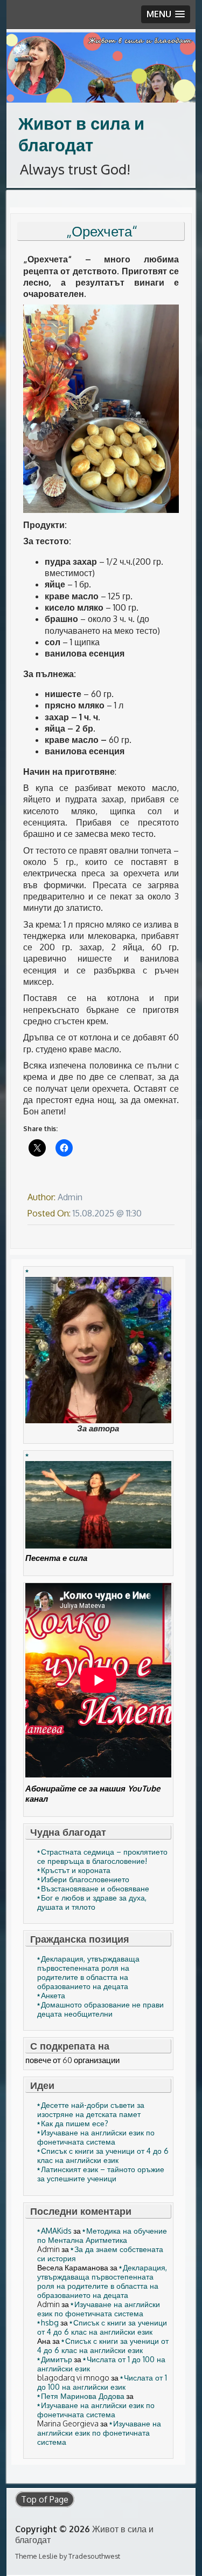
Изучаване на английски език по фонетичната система (96, 2137)
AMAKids (56, 2231)
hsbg (50, 2323)
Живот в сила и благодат (81, 134)
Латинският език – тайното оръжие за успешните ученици (101, 2174)
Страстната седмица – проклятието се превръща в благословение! (102, 1856)
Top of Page (45, 2499)
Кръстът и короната (76, 1870)
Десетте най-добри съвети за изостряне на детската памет (91, 2110)
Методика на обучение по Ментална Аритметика (102, 2235)
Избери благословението (85, 1879)
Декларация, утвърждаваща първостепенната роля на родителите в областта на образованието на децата (88, 1972)
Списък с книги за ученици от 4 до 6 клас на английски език (103, 2155)
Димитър (57, 2359)
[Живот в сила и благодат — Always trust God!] (101, 67)
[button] (166, 14)
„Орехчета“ (102, 231)
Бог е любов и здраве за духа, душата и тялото (92, 1902)
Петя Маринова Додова (83, 2396)
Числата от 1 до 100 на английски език (102, 2382)
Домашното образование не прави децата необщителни (100, 2009)
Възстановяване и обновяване (95, 1888)
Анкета (53, 1995)
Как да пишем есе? (75, 2123)
